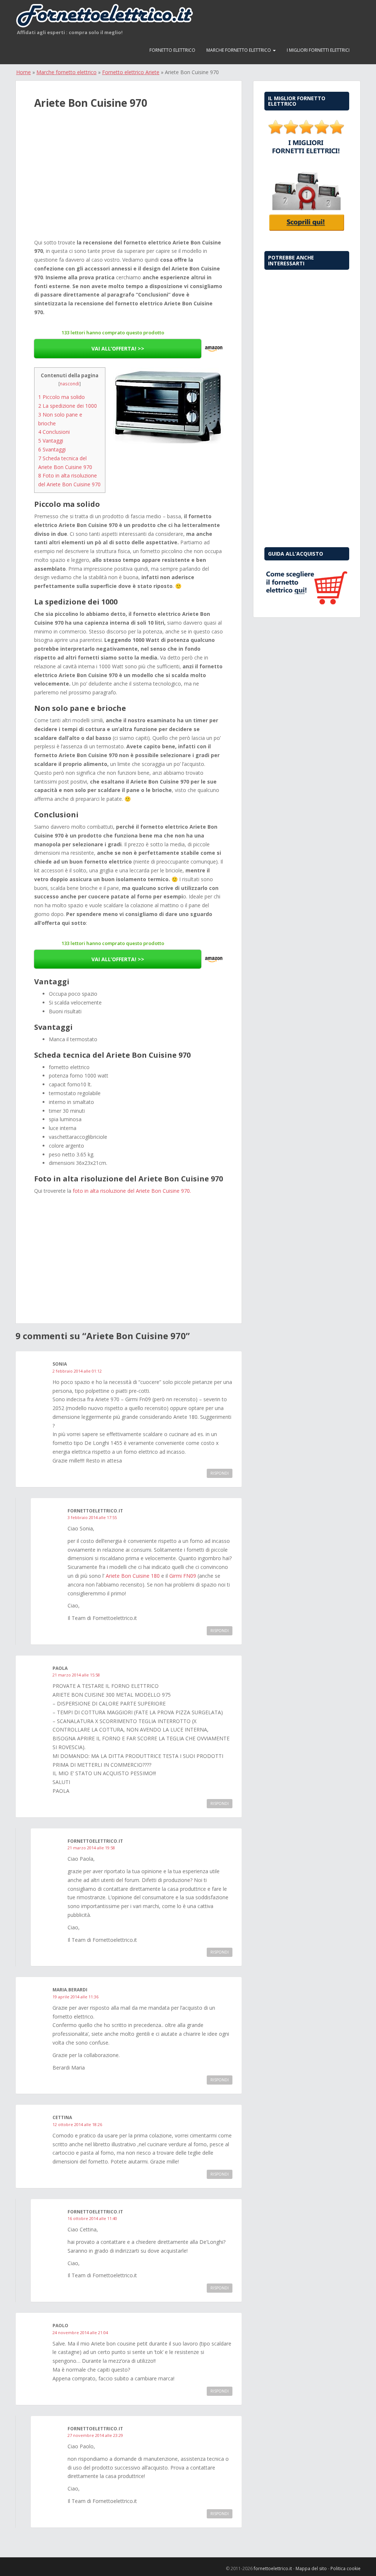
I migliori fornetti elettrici (318, 50)
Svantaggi (52, 449)
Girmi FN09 (183, 1576)
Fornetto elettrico (172, 50)
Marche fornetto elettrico (239, 50)
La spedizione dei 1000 (68, 406)
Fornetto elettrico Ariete (131, 72)
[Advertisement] (129, 182)
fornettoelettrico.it (273, 2568)
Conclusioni (54, 432)
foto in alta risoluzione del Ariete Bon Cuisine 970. (132, 1191)
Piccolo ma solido (62, 397)
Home (23, 72)
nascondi (70, 384)
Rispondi (220, 1473)
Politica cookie (346, 2568)
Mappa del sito (311, 2568)
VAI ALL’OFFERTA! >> (118, 348)
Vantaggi (51, 441)
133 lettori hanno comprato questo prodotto (113, 333)
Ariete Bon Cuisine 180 (133, 1576)
